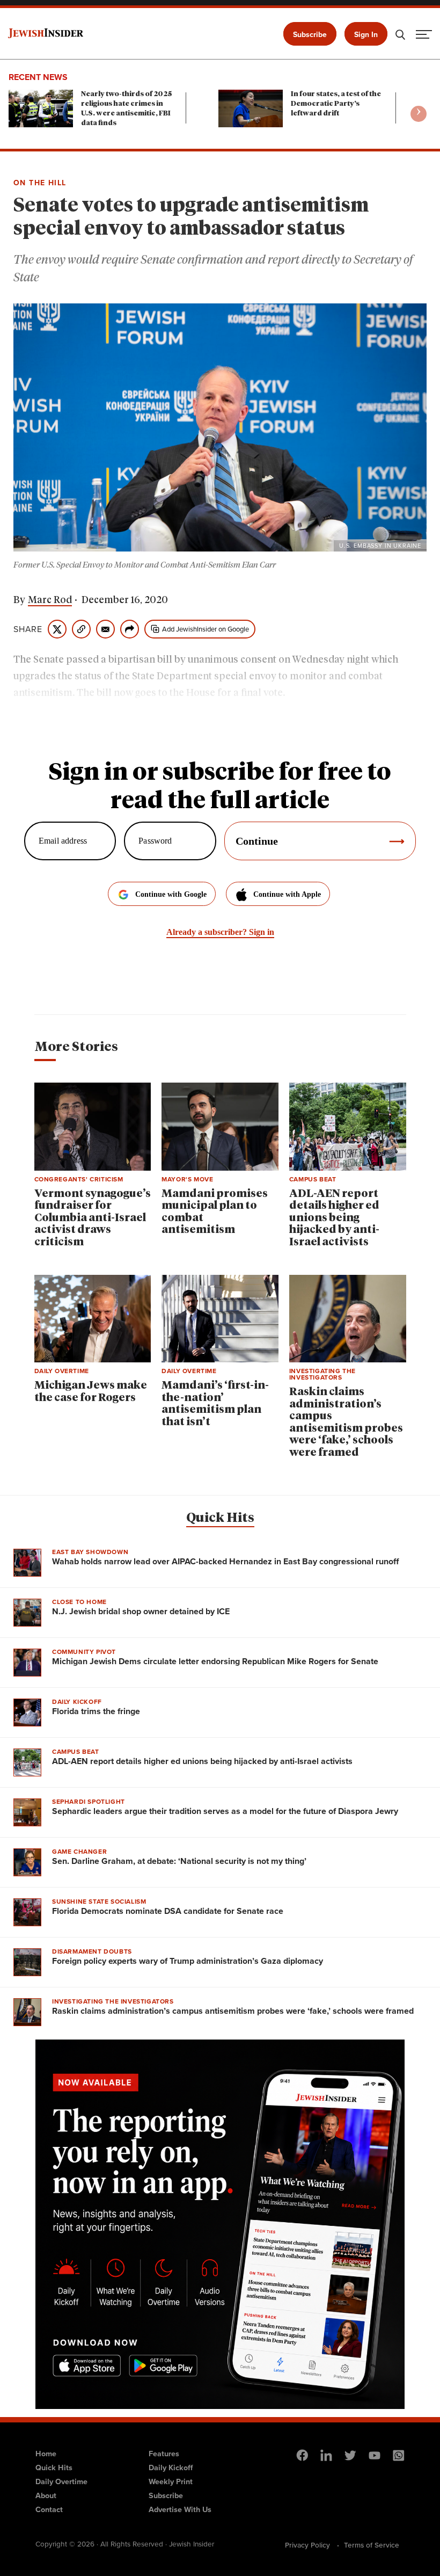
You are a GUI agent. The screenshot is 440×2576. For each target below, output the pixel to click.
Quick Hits (220, 1518)
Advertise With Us (180, 2509)
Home (46, 2454)
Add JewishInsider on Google (206, 629)
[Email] (105, 629)
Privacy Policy (307, 2545)
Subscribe (310, 35)
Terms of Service (372, 2545)
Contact (49, 2509)
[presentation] (419, 114)
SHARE (28, 629)
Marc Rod (50, 600)
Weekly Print (171, 2481)
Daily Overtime (61, 2481)
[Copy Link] (81, 629)
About (46, 2495)
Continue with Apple (287, 894)
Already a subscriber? (220, 932)
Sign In (366, 35)
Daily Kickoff (171, 2468)
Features (164, 2454)
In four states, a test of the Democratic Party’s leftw (336, 104)
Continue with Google (171, 894)
